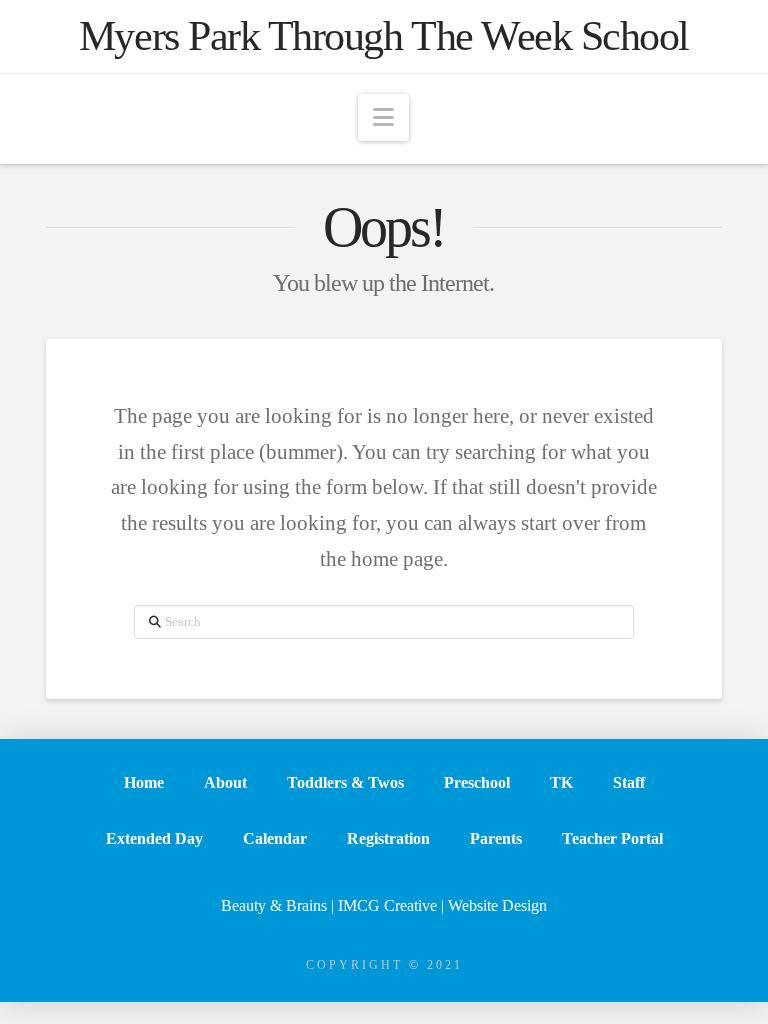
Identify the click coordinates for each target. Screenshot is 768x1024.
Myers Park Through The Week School (384, 36)
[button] (383, 117)
